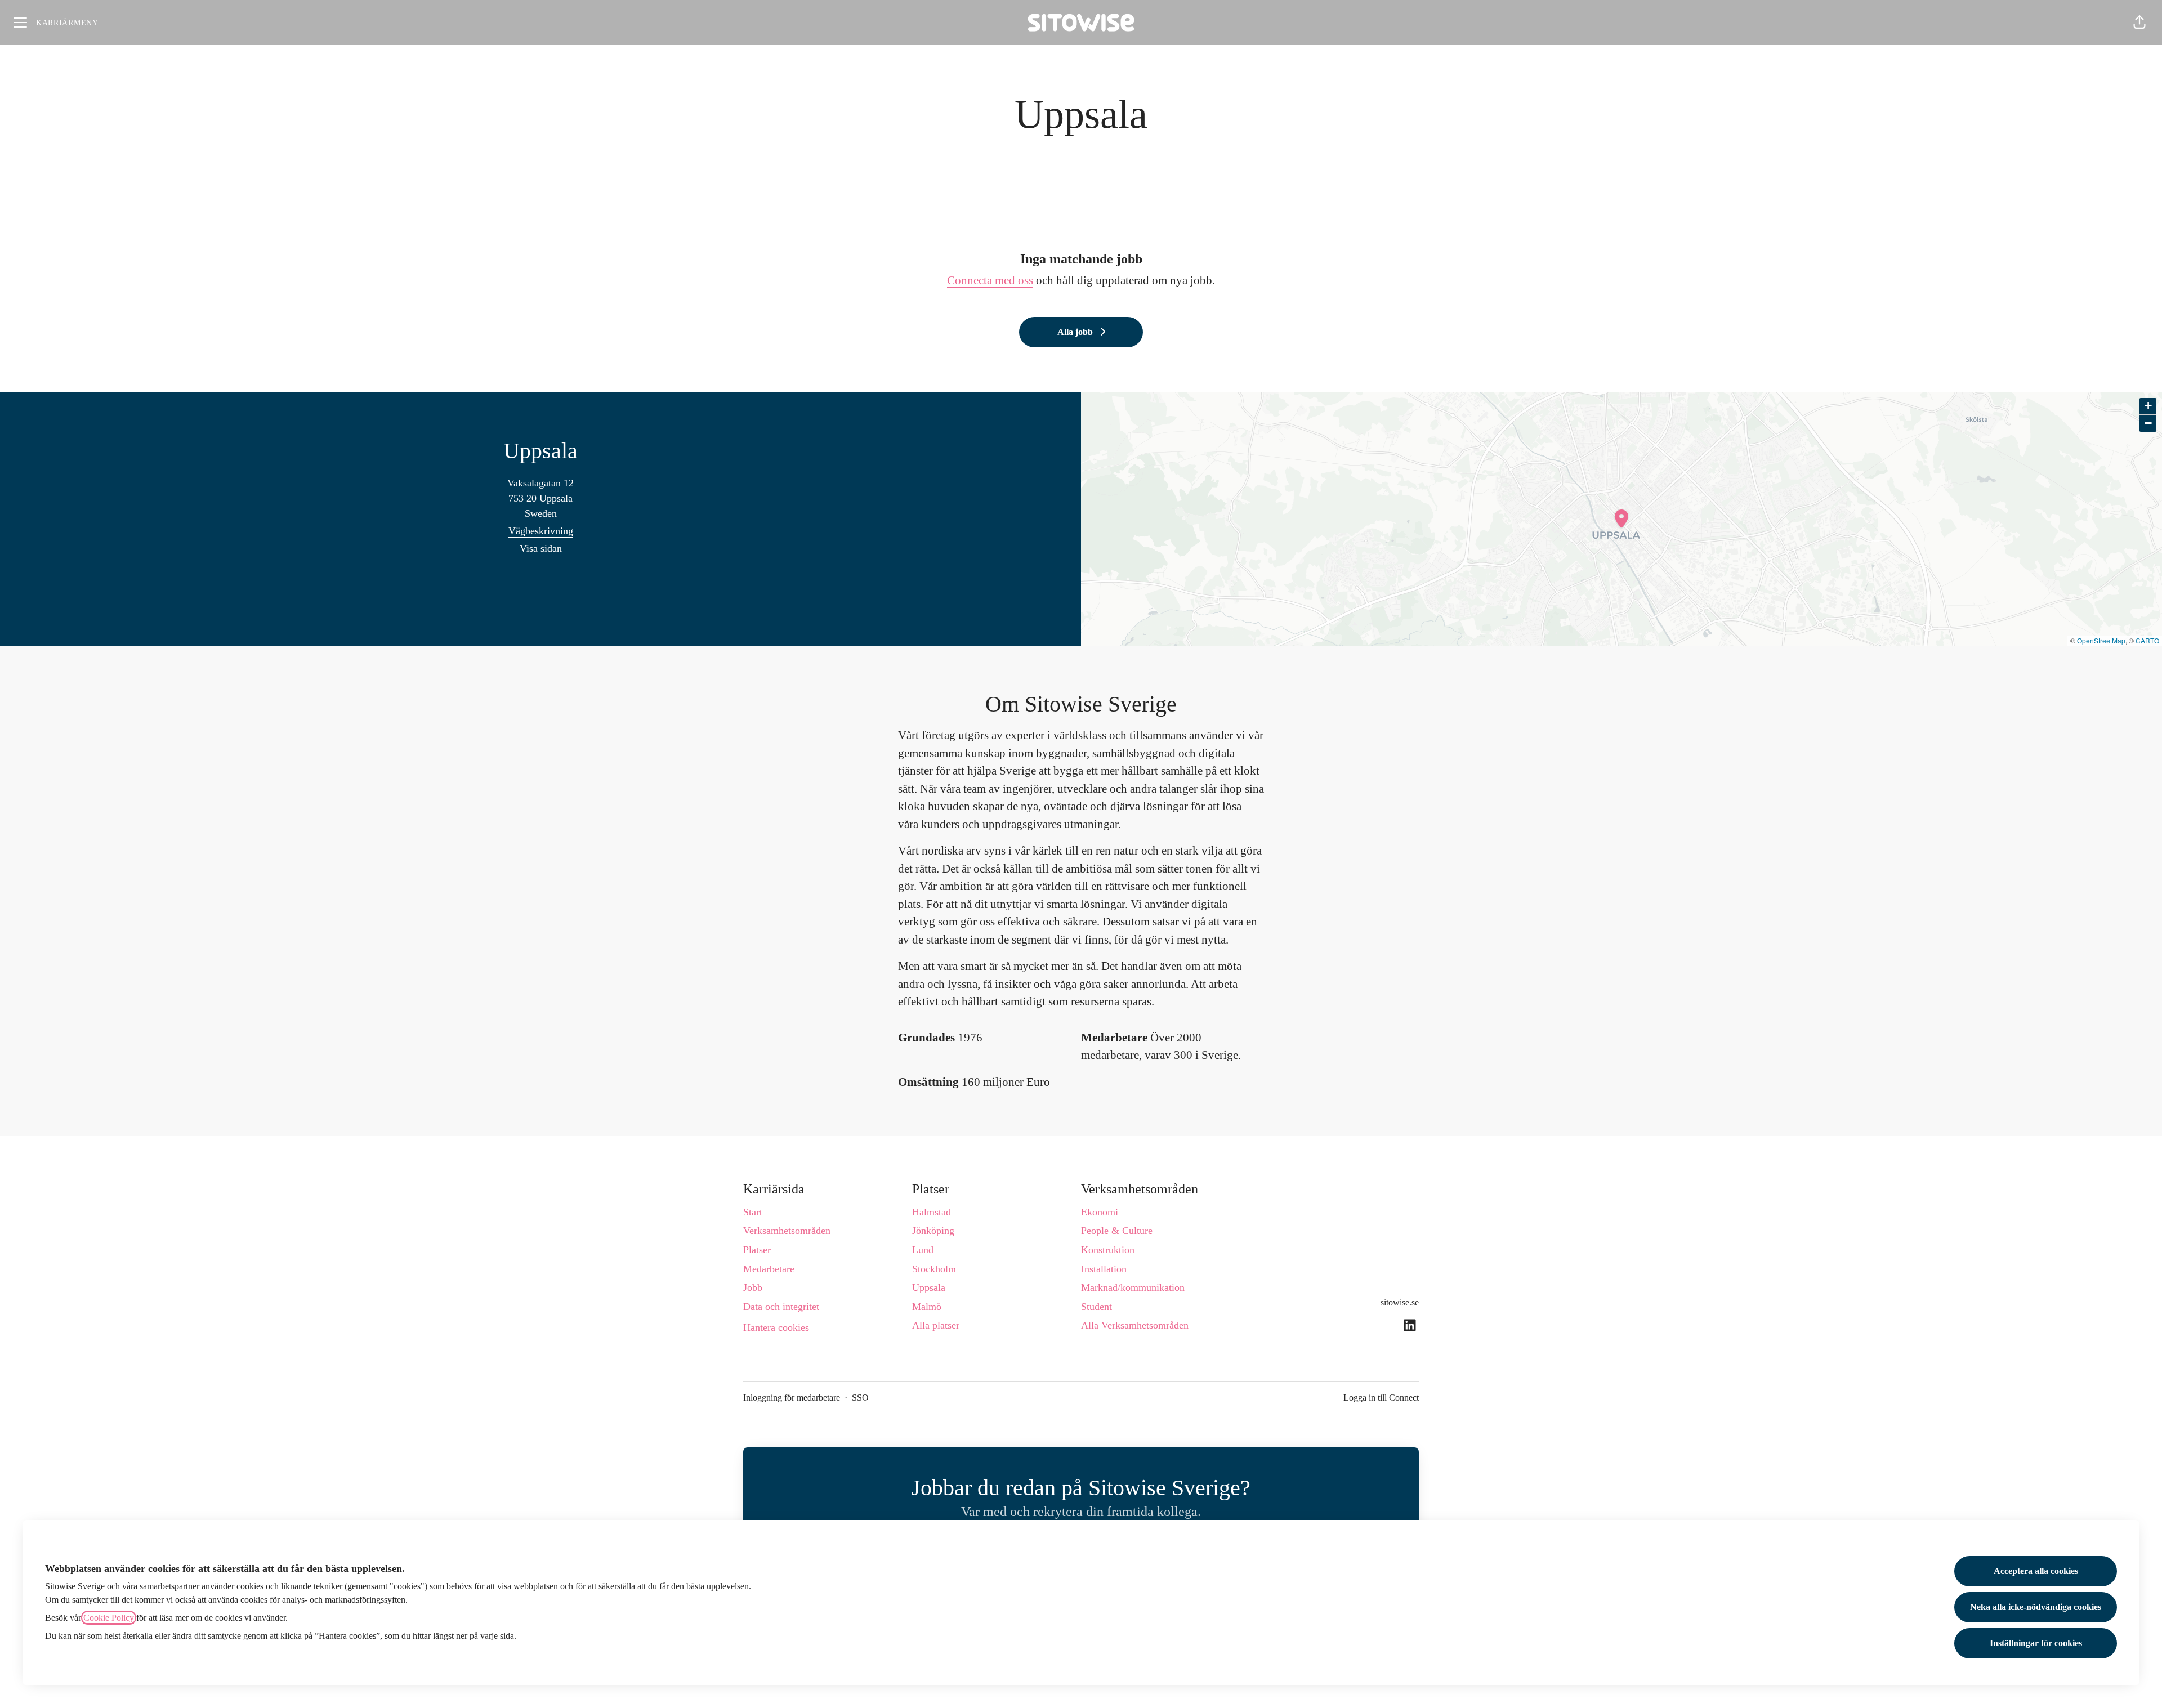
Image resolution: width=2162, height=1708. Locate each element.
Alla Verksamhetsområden (1135, 1325)
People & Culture (1117, 1231)
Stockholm (934, 1269)
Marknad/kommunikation (1133, 1287)
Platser (757, 1250)
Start (753, 1212)
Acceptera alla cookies (2036, 1571)
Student (1096, 1307)
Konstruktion (1108, 1250)
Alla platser (936, 1325)
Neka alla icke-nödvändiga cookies (2036, 1607)
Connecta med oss (990, 280)
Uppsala (929, 1287)
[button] (2139, 23)
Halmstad (932, 1212)
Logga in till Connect (1381, 1398)
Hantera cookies (776, 1327)
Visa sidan (541, 548)
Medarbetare (769, 1269)
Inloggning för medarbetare (792, 1398)
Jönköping (933, 1231)
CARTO (2147, 640)
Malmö (927, 1307)
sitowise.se (1400, 1302)
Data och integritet (781, 1307)
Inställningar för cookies (2036, 1643)
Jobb (753, 1287)
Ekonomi (1100, 1212)
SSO (860, 1398)
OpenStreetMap (2101, 640)
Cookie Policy (109, 1618)
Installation (1104, 1269)
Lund (923, 1250)
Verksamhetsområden (787, 1231)
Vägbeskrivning (541, 531)
